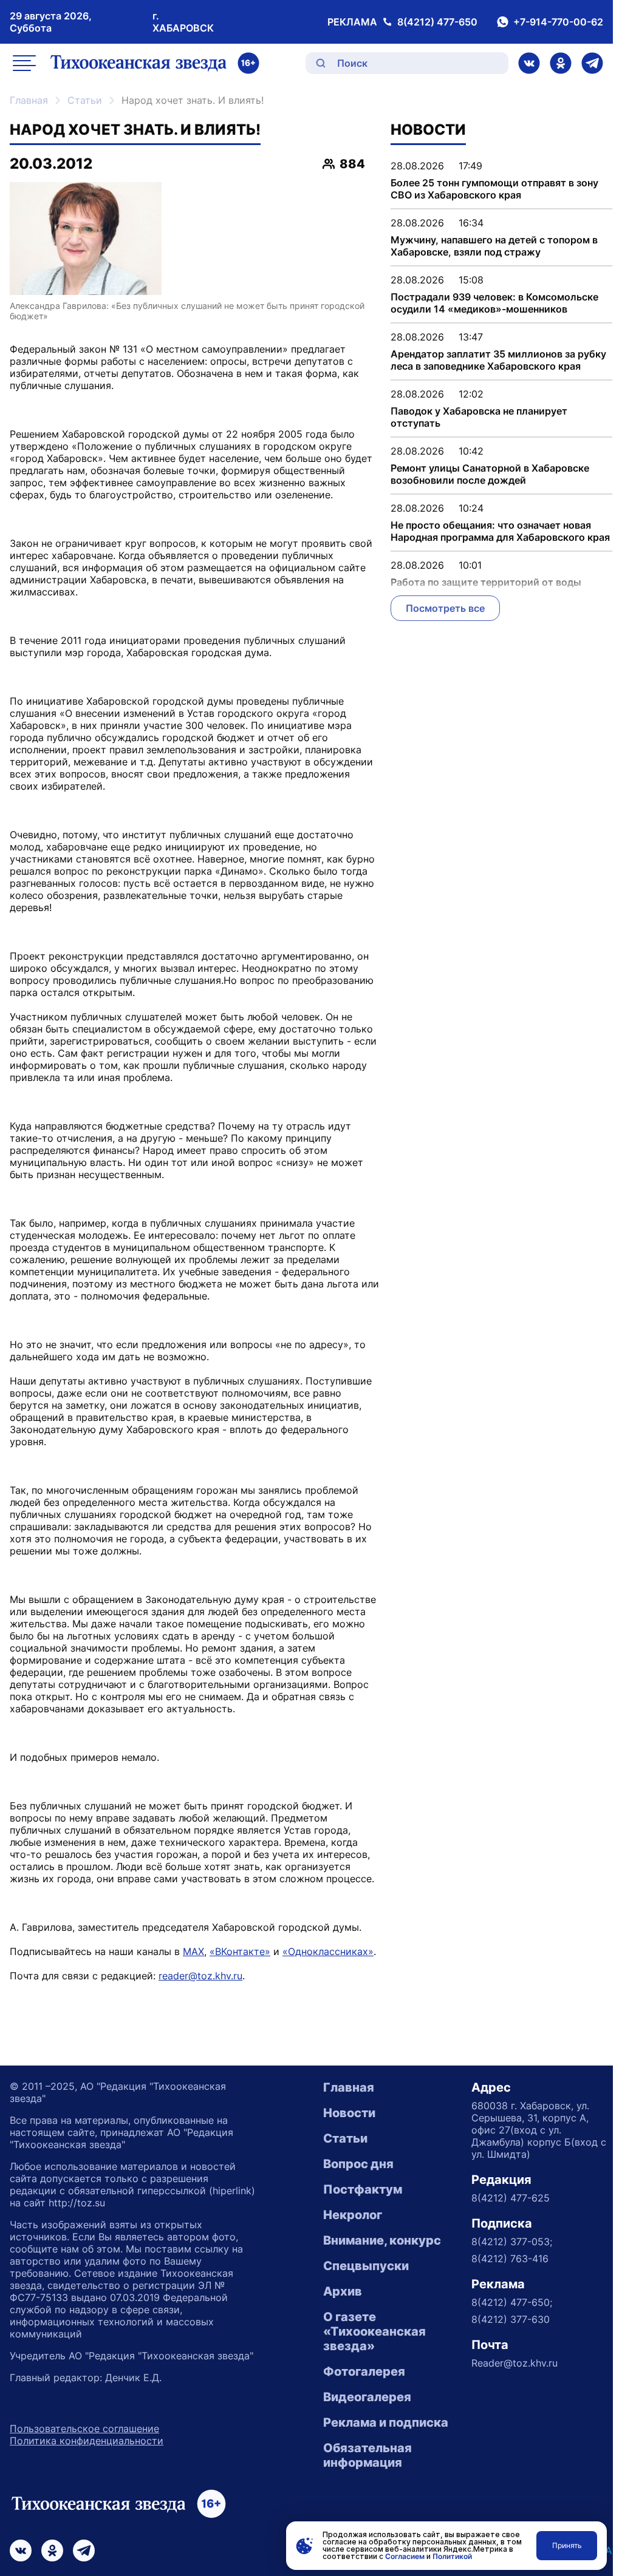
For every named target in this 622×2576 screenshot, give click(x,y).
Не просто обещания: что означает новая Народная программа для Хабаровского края (500, 531)
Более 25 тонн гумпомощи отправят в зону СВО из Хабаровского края (494, 189)
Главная (29, 100)
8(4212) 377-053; (512, 2242)
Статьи (85, 100)
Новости (349, 2113)
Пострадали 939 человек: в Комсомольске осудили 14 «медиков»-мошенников (494, 303)
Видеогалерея (367, 2397)
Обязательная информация (367, 2455)
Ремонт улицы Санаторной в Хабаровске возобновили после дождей (490, 474)
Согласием (405, 2556)
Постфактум (363, 2189)
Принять (567, 2545)
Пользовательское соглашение (84, 2429)
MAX (193, 1951)
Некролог (353, 2215)
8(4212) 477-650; (512, 2302)
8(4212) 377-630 (511, 2319)
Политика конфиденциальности (87, 2441)
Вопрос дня (358, 2164)
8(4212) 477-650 (437, 22)
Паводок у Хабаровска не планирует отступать (479, 417)
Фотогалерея (364, 2371)
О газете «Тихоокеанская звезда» (374, 2331)
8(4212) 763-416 (510, 2259)
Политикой (452, 2556)
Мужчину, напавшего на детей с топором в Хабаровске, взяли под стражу (494, 246)
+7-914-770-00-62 (558, 22)
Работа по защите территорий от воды (486, 582)
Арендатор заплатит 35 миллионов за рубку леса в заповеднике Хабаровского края (498, 360)
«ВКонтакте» (240, 1951)
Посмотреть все (445, 608)
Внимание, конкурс (382, 2240)
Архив (343, 2291)
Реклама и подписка (386, 2422)
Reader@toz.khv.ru (514, 2363)
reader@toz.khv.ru (200, 1976)
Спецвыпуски (366, 2266)
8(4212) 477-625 (511, 2198)
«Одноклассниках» (328, 1951)
